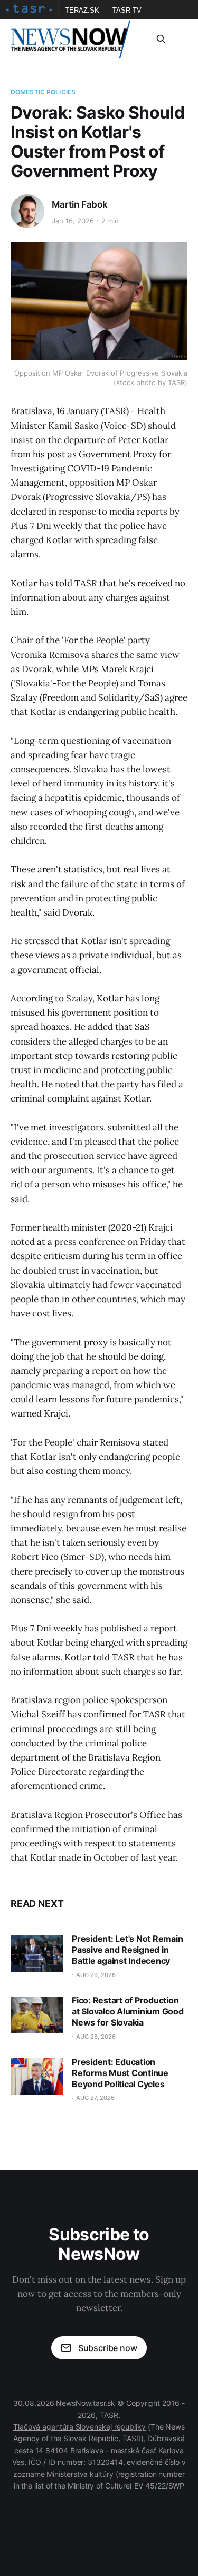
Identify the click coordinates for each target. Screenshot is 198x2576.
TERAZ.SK (82, 10)
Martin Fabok (80, 204)
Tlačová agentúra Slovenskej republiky (79, 2427)
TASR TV (127, 10)
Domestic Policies (43, 92)
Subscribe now (108, 2348)
